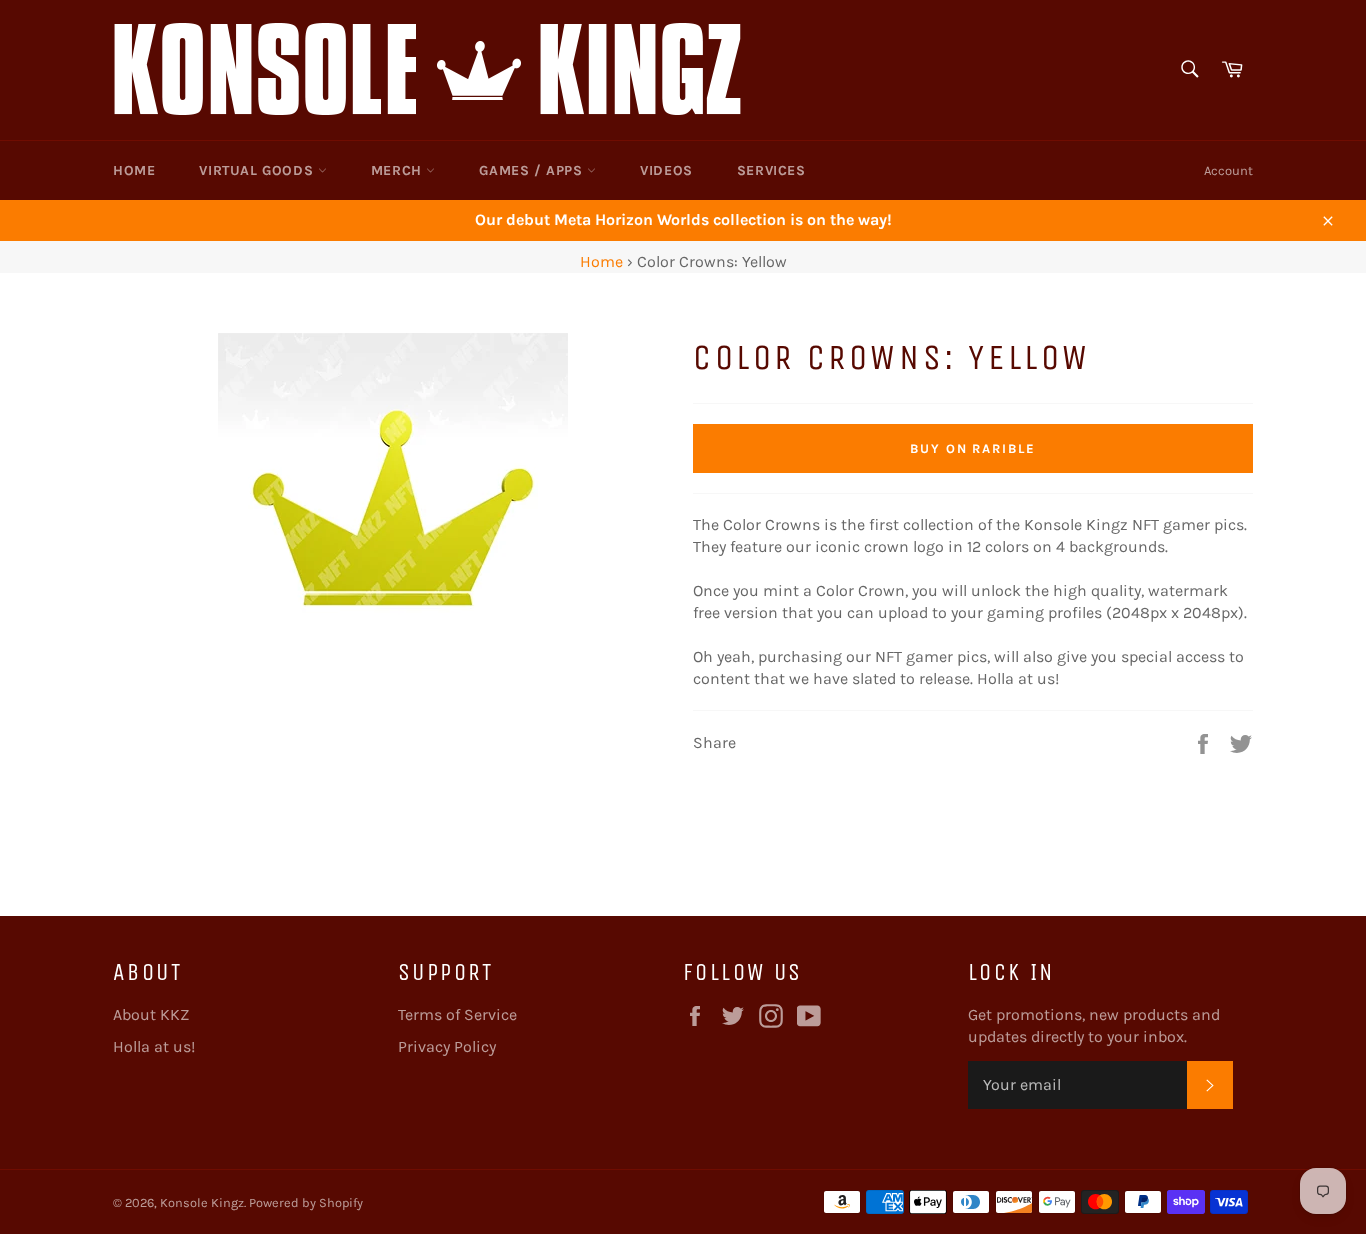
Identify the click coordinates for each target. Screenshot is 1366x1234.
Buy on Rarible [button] (973, 448)
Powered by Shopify (306, 1202)
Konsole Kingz (202, 1202)
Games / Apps (533, 170)
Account (1228, 170)
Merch (399, 170)
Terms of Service (457, 1014)
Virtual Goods (258, 170)
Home (134, 170)
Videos (666, 170)
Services (771, 170)
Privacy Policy (447, 1046)
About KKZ (151, 1014)
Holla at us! (154, 1046)
